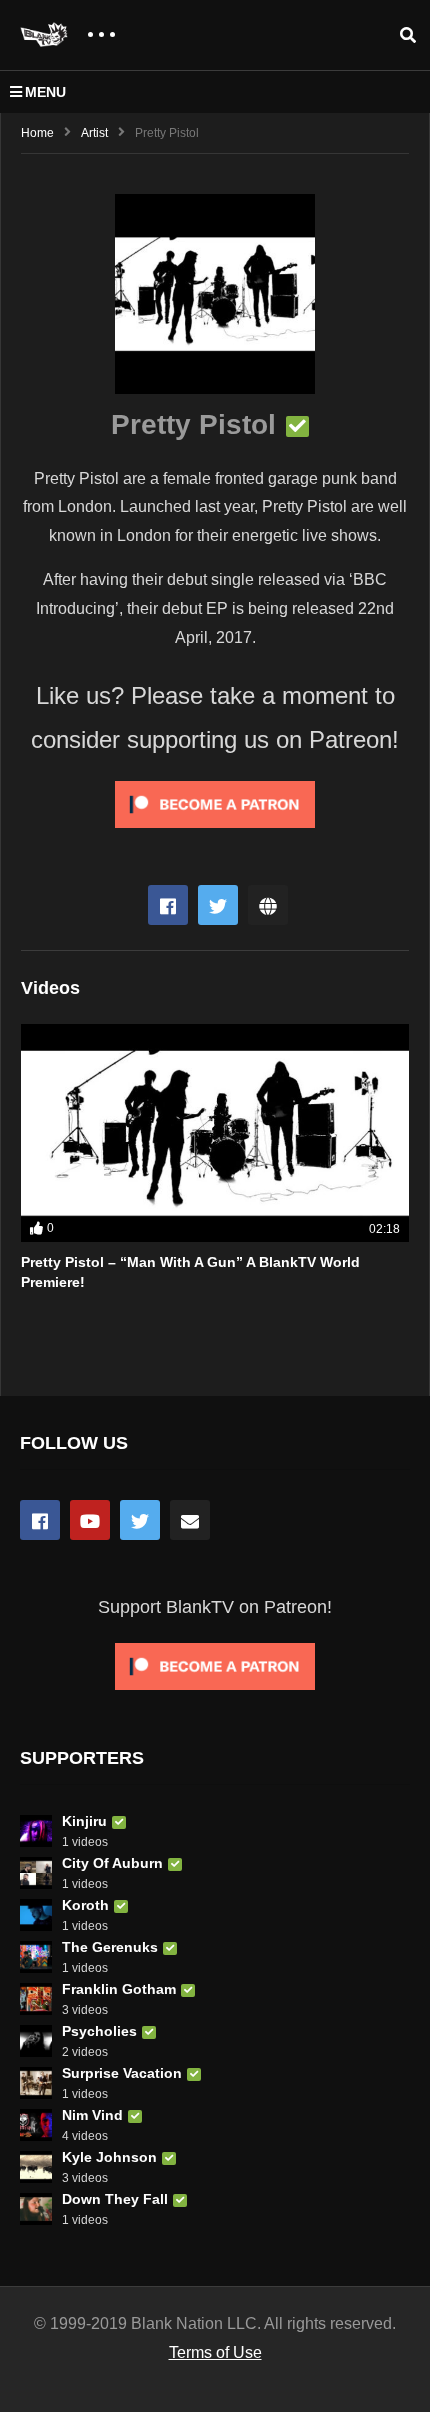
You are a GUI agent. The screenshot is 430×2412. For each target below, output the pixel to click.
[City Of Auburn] (36, 1873)
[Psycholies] (36, 2041)
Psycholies (99, 2031)
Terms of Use (215, 2352)
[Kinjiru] (36, 1831)
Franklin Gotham (119, 1989)
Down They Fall (115, 2199)
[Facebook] (168, 905)
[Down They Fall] (36, 2209)
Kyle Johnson (109, 2157)
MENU (45, 92)
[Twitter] (218, 905)
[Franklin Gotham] (36, 1999)
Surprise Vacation (122, 2073)
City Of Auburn (112, 1863)
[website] (268, 905)
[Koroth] (36, 1915)
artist (94, 133)
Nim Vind (92, 2115)
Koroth (85, 1905)
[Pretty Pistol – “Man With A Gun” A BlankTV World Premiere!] (215, 1133)
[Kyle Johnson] (36, 2167)
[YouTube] (90, 1520)
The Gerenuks (110, 1947)
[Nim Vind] (36, 2125)
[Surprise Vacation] (36, 2083)
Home (37, 133)
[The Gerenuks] (36, 1957)
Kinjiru (84, 1821)
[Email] (190, 1520)
